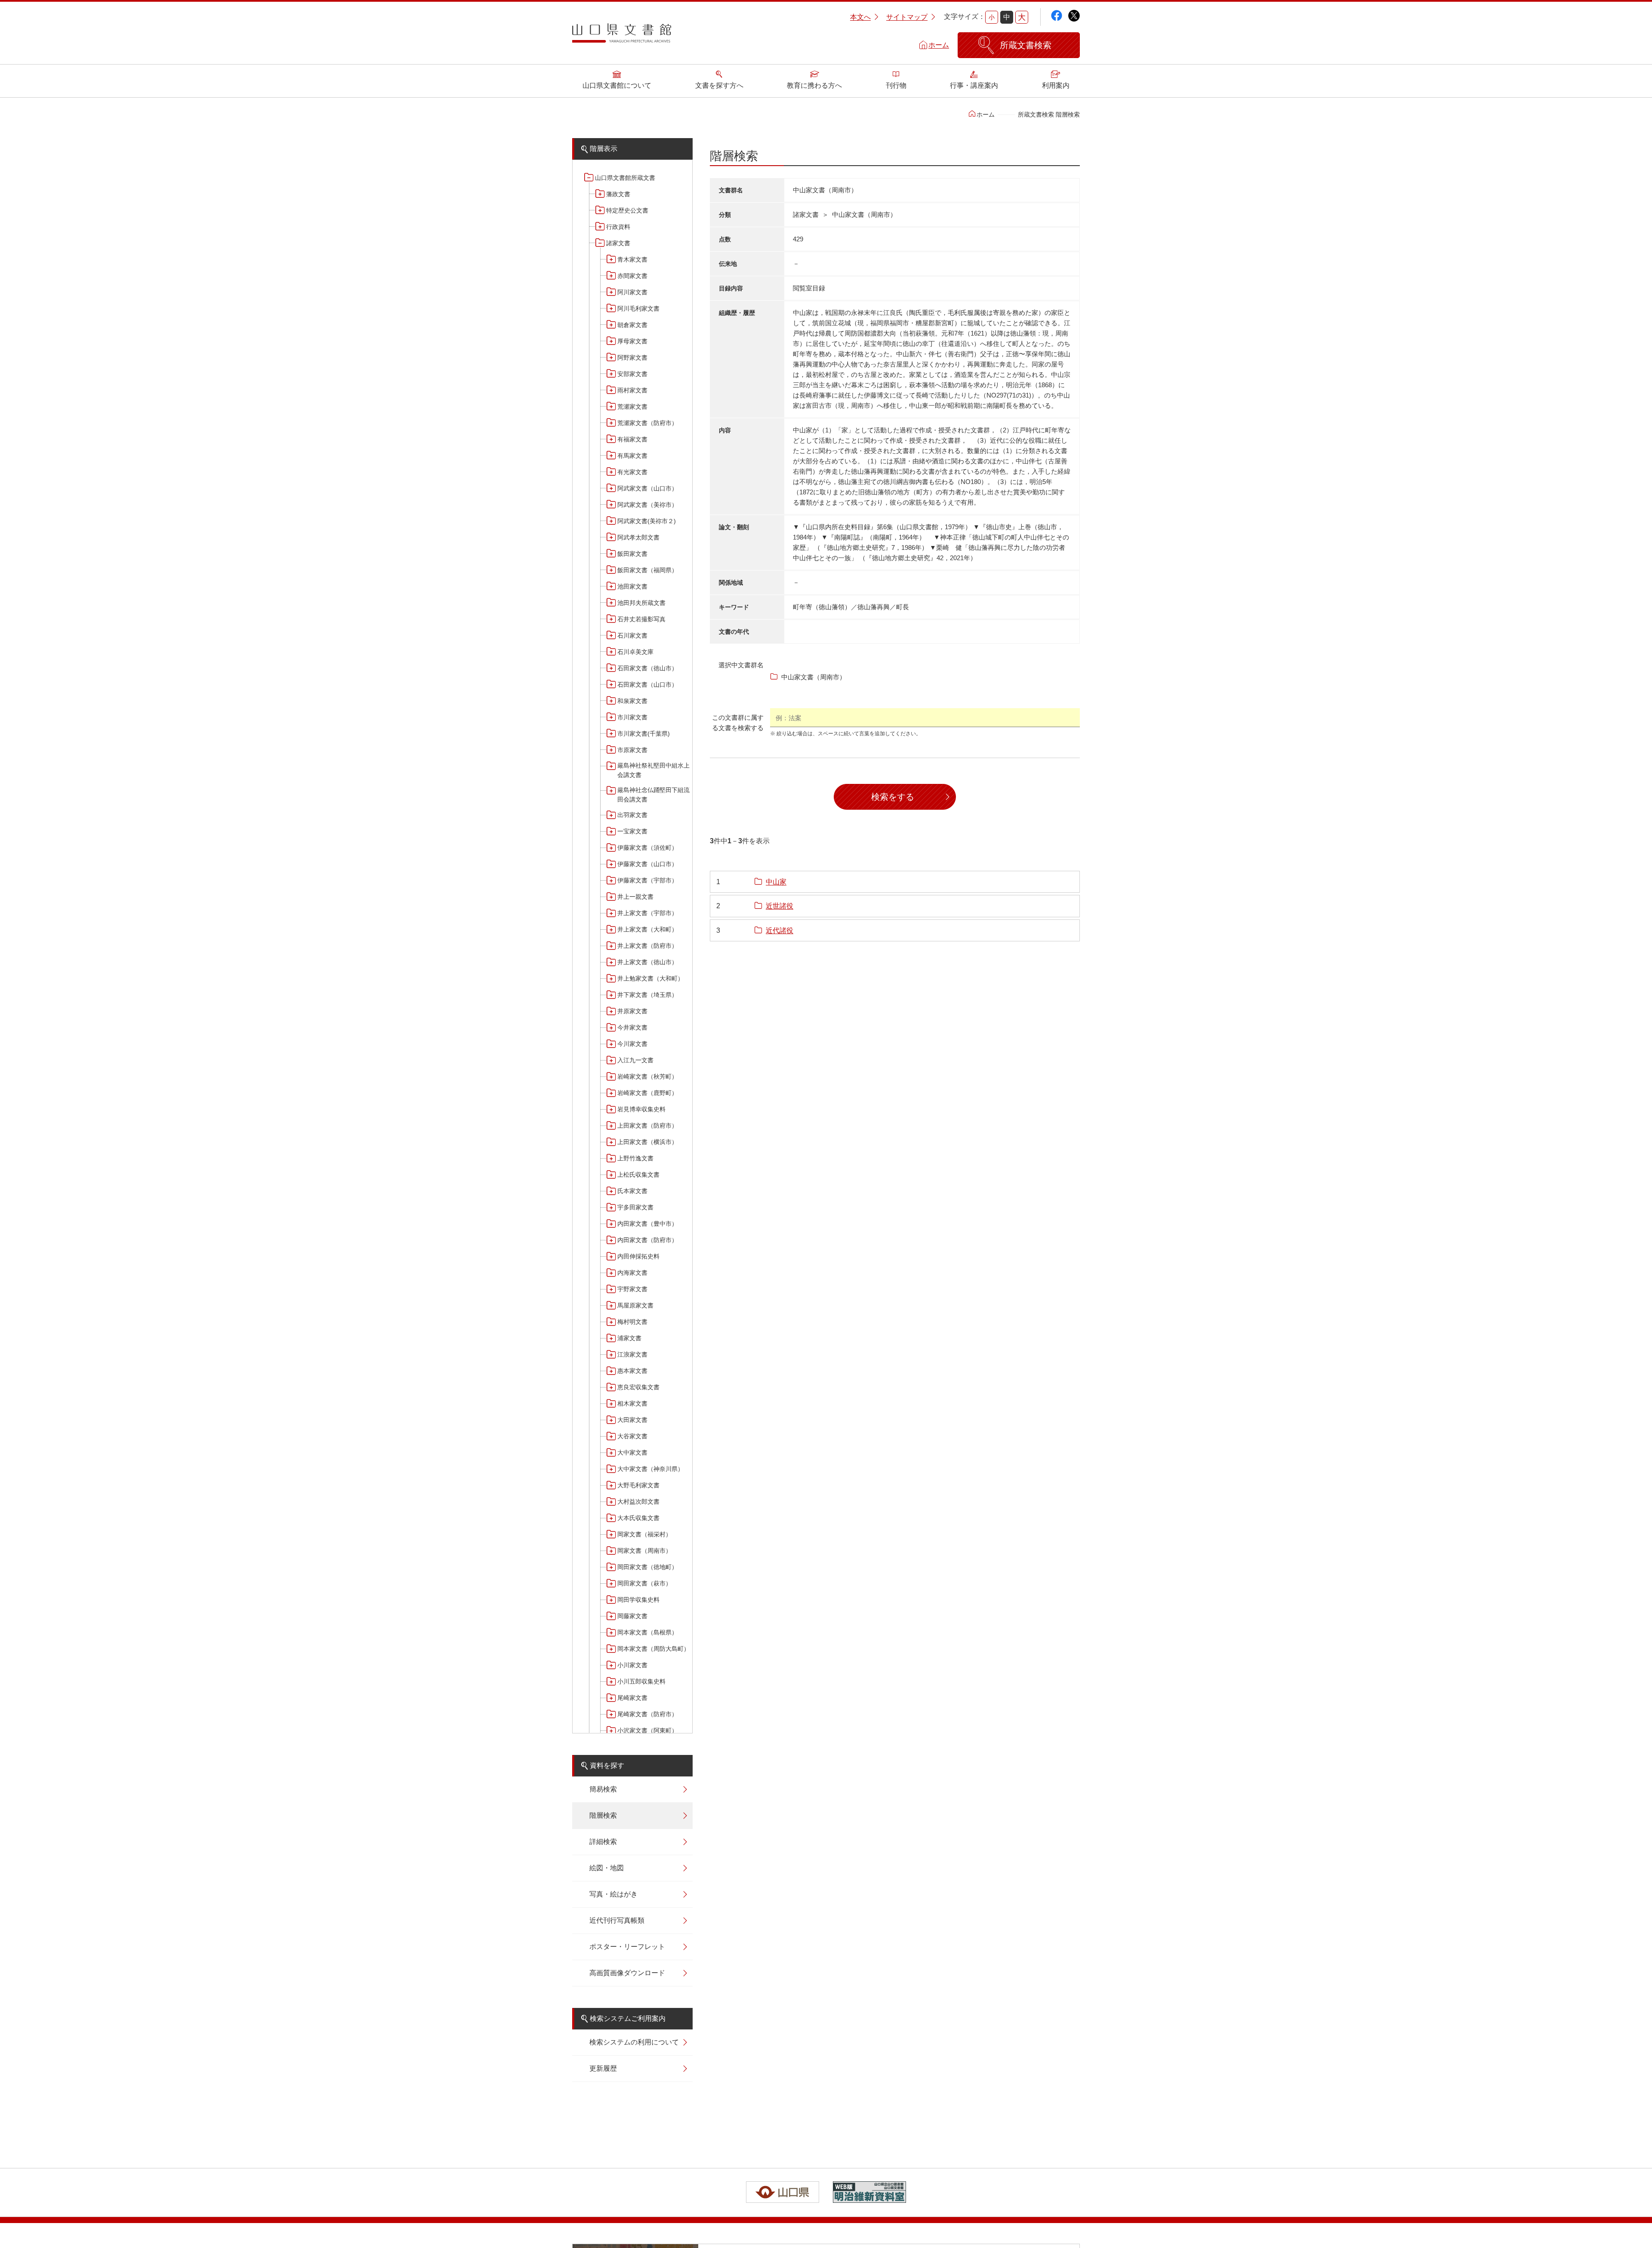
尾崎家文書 (632, 1698)
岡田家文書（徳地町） (647, 1567)
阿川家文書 (632, 292)
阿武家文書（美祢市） (647, 505)
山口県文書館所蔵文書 (625, 178)
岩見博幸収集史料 (641, 1109)
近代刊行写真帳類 (617, 1920)
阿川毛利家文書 (638, 308)
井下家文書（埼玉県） (647, 995)
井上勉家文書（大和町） (650, 978)
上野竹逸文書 (635, 1158)
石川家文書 (632, 635)
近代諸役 (780, 930)
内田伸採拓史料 (638, 1256)
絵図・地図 (607, 1868)
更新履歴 (603, 2068)
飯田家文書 (632, 554)
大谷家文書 (632, 1436)
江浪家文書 (632, 1354)
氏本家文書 (632, 1191)
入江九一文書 (635, 1060)
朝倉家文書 (632, 325)
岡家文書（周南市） (644, 1551)
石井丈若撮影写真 (641, 619)
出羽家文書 (632, 815)
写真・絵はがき (613, 1894)
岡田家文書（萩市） (644, 1583)
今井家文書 (632, 1027)
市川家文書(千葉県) (644, 734)
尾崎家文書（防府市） (647, 1714)
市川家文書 (632, 717)
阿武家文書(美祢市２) (647, 521)
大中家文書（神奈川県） (650, 1469)
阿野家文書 (632, 358)
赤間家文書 (632, 276)
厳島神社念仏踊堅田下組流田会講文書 (653, 795)
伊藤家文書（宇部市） (647, 880)
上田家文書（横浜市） (647, 1142)
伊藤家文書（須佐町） (647, 848)
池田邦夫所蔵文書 (641, 603)
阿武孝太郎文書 (638, 537)
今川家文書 (632, 1044)
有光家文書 (632, 472)
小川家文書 (632, 1665)
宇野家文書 (632, 1289)
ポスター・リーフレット (627, 1947)
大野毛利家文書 (638, 1485)
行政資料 (618, 227)
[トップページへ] (622, 36)
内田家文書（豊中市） (647, 1224)
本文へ (860, 17)
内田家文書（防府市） (647, 1240)
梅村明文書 (632, 1322)
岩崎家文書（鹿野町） (647, 1093)
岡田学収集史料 (638, 1600)
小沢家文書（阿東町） (647, 1730)
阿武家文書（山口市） (647, 488)
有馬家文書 (632, 456)
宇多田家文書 (635, 1207)
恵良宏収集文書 (638, 1387)
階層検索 (603, 1815)
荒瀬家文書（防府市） (647, 423)
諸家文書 (618, 243)
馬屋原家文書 (635, 1305)
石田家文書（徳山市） (647, 668)
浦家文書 (629, 1338)
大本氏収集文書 (638, 1518)
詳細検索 (603, 1842)
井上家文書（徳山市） (647, 962)
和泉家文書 (632, 701)
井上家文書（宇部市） (647, 913)
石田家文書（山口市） (647, 685)
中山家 (776, 882)
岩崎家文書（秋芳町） (647, 1076)
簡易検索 (603, 1789)
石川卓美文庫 (635, 652)
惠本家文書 (632, 1371)
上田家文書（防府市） (647, 1126)
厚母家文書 (632, 341)
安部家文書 (632, 374)
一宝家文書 (632, 831)
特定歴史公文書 (627, 210)
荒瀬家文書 (632, 407)
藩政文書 (618, 194)
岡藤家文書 (632, 1616)
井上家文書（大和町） (647, 929)
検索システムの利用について (634, 2042)
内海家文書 (632, 1273)
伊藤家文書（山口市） (647, 864)
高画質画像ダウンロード (627, 1973)
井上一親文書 (635, 897)
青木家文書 (632, 259)
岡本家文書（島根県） (647, 1632)
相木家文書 (632, 1403)
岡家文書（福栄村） (644, 1534)
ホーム (939, 45)
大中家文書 (632, 1452)
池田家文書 (632, 586)
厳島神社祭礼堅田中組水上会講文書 (653, 770)
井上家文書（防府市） (647, 946)
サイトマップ (907, 17)
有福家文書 (632, 439)
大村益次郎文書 (638, 1502)
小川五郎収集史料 (641, 1681)
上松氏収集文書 (638, 1175)
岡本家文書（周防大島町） (653, 1649)
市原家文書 (632, 750)
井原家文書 (632, 1011)
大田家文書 (632, 1420)
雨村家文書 (632, 390)
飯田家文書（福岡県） (647, 570)
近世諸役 (780, 906)
